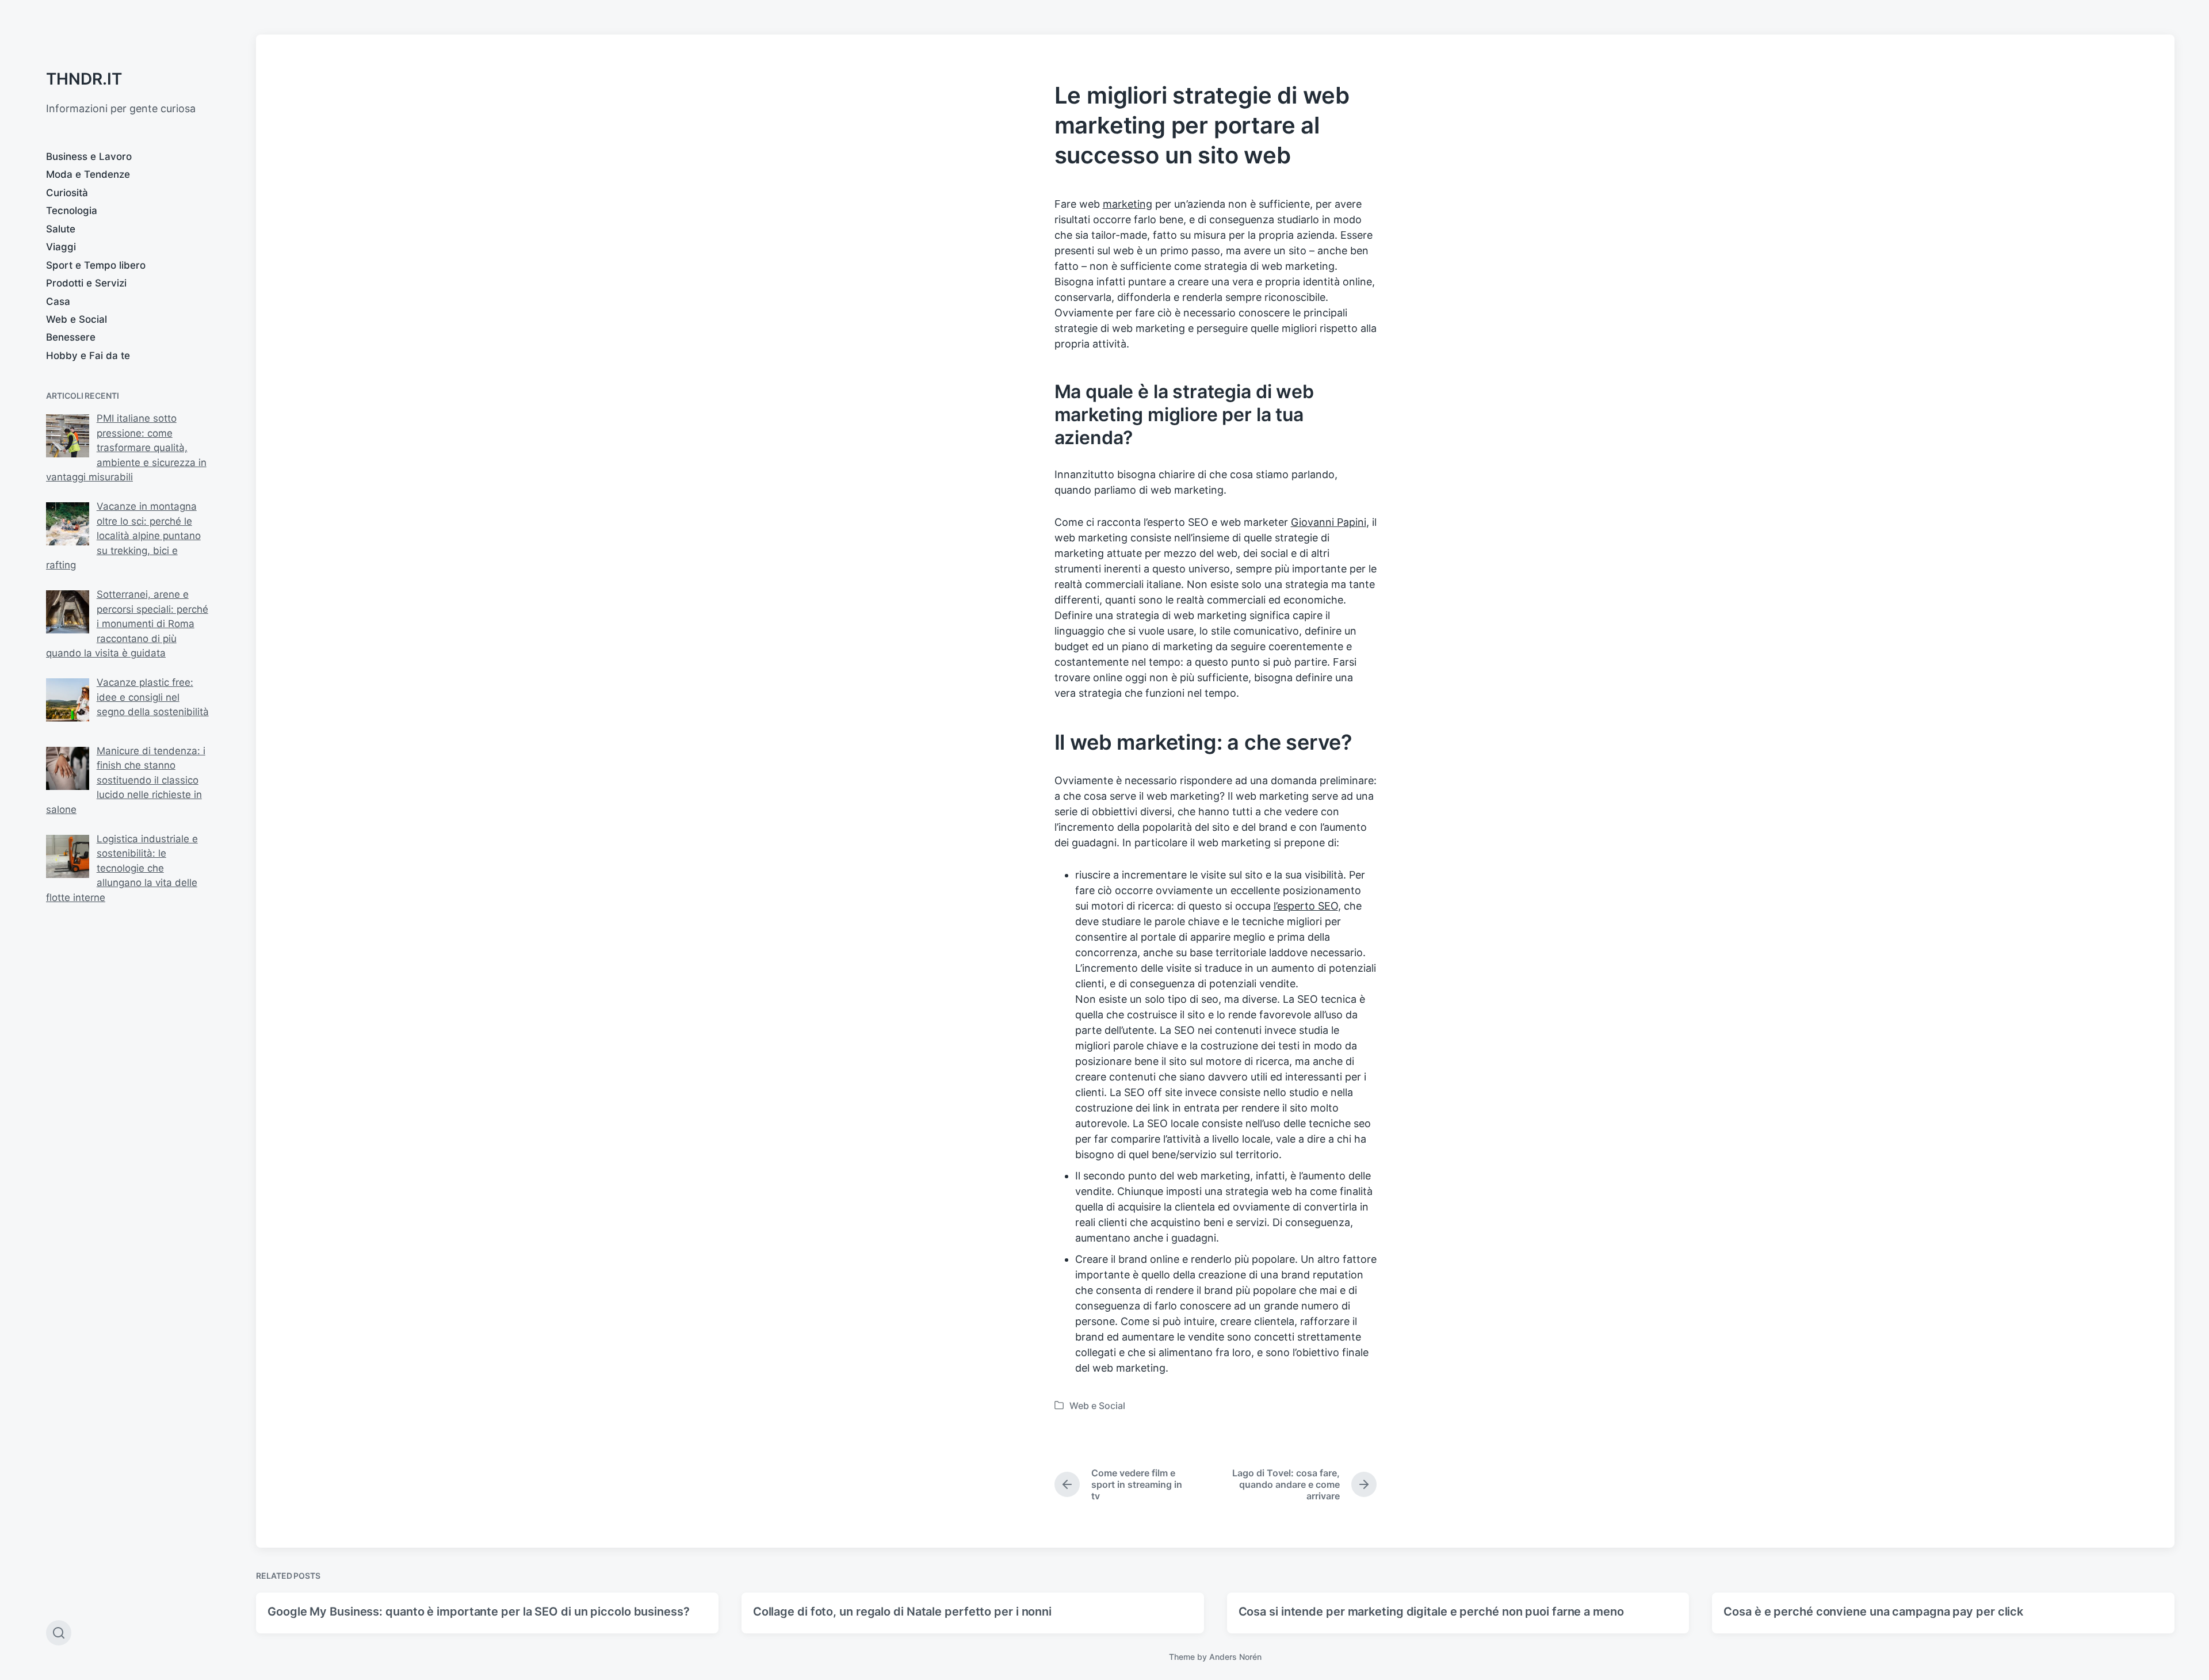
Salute (61, 229)
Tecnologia (72, 211)
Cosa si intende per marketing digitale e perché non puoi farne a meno (1431, 1612)
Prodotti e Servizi (86, 283)
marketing (1128, 204)
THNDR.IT (84, 79)
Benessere (71, 337)
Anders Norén (1235, 1657)
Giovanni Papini (1329, 522)
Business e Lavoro (89, 156)
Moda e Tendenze (88, 174)
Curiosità (67, 193)
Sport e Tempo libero (96, 265)
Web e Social (77, 319)
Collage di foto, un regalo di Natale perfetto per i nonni (902, 1612)
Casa (58, 301)
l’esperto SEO (1306, 906)
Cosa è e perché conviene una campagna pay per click (1873, 1612)
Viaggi (61, 247)
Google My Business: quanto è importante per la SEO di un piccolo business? (479, 1612)
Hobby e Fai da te (88, 356)
